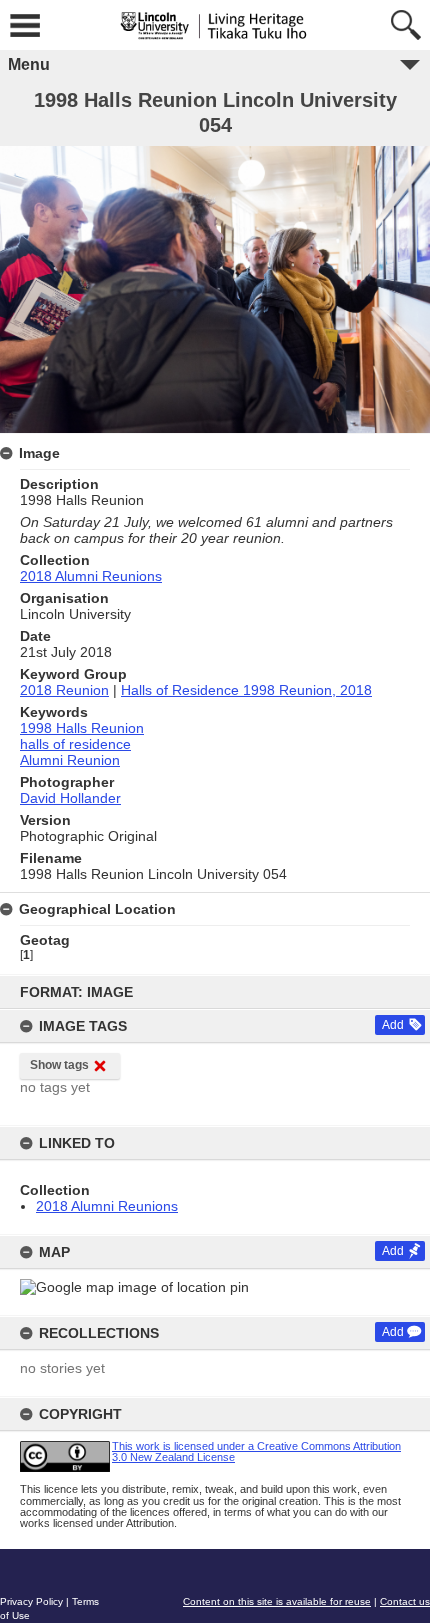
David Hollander (70, 798)
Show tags (59, 1065)
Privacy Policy (31, 1601)
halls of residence (75, 744)
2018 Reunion (64, 690)
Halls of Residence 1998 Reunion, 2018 (246, 690)
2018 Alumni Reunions (107, 1206)
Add (393, 1025)
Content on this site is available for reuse (277, 1601)
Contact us (405, 1601)
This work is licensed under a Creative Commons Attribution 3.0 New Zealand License (256, 1451)
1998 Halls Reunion (82, 728)
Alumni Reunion (70, 760)
